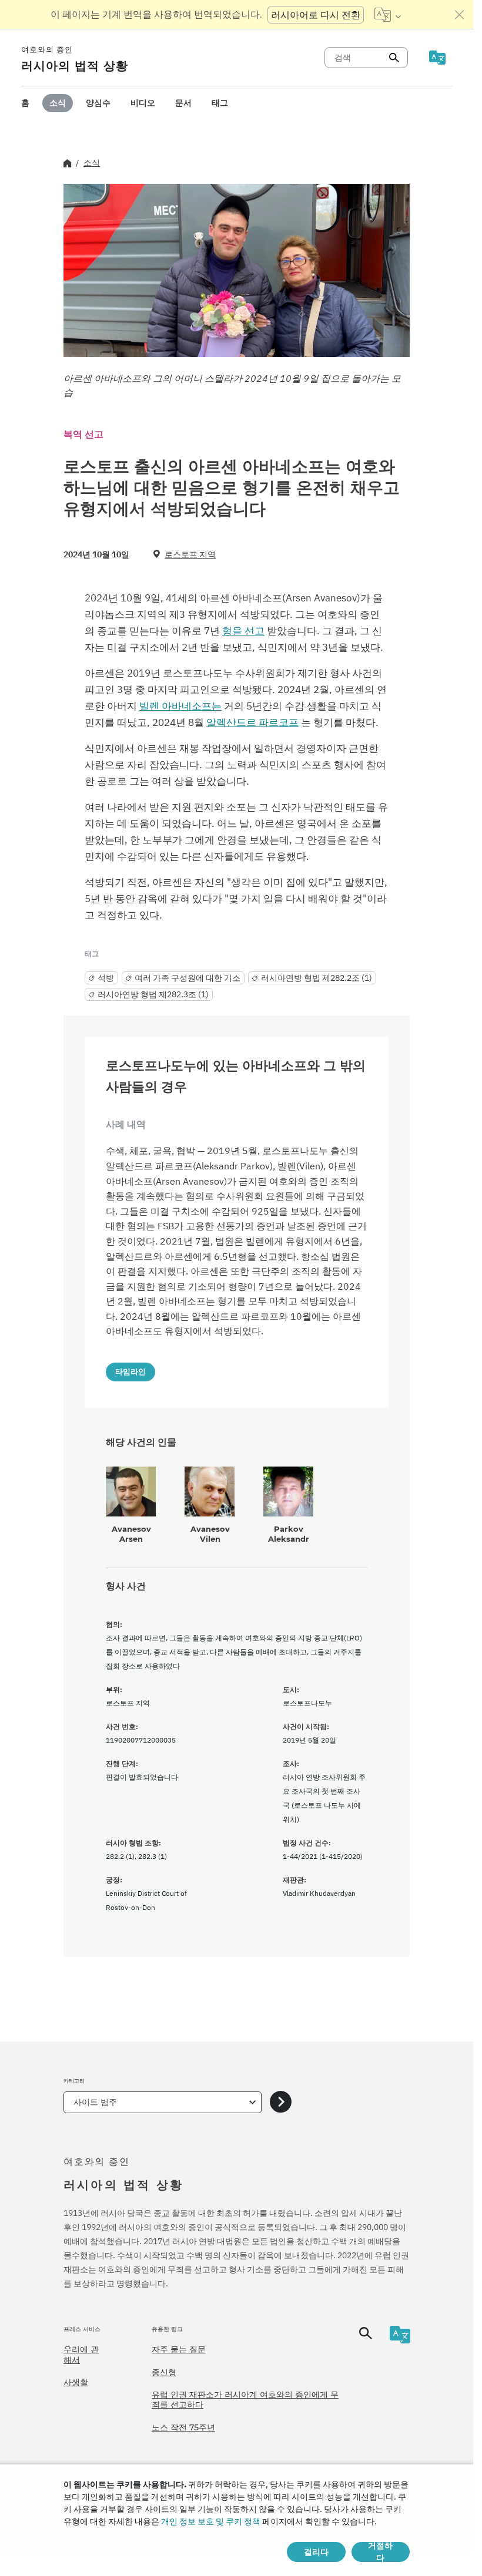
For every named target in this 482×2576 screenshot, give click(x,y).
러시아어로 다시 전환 (316, 15)
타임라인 (130, 1371)
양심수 (98, 103)
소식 (58, 103)
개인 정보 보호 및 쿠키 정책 (211, 2521)
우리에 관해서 (81, 2355)
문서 (183, 103)
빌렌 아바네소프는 (180, 706)
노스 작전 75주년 (183, 2427)
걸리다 (316, 2552)
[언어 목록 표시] (388, 15)
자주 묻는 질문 (179, 2349)
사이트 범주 (95, 2102)
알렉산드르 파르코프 (252, 722)
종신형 (164, 2372)
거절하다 (380, 2552)
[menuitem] (25, 103)
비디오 (143, 103)
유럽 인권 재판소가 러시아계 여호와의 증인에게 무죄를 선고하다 (245, 2400)
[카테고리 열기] (281, 2102)
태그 (220, 103)
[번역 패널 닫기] (460, 15)
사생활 (76, 2382)
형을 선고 (243, 631)
